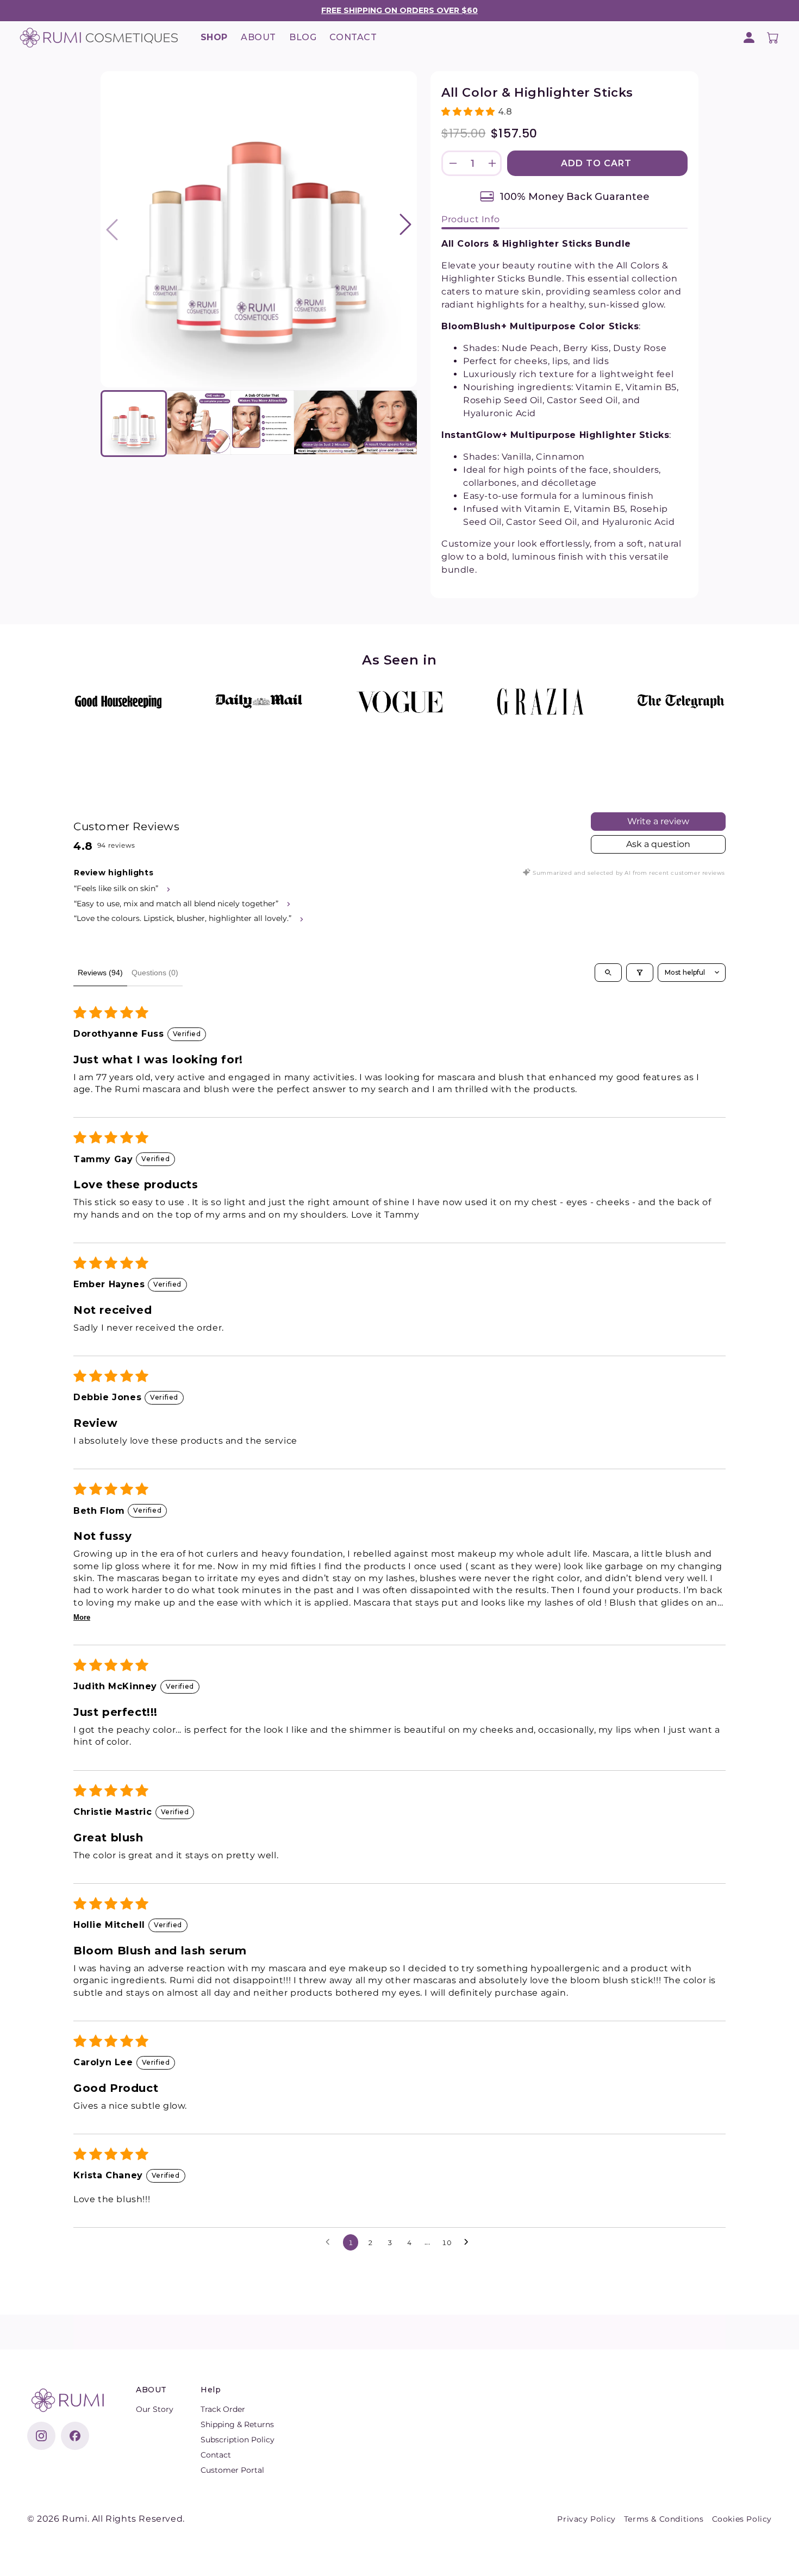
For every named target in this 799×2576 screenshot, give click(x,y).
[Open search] (608, 973)
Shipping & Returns (237, 2424)
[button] (773, 37)
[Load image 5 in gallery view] (389, 422)
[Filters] (640, 973)
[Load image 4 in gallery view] (326, 422)
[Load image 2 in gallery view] (199, 422)
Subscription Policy (238, 2440)
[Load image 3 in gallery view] (263, 422)
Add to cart (598, 163)
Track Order (223, 2409)
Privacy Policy (586, 2519)
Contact (216, 2455)
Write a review (658, 821)
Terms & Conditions (664, 2519)
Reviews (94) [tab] (100, 973)
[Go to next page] (469, 2242)
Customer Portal (232, 2470)
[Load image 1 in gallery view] (134, 424)
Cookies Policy (742, 2519)
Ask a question (658, 844)
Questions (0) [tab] (155, 973)
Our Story (155, 2409)
